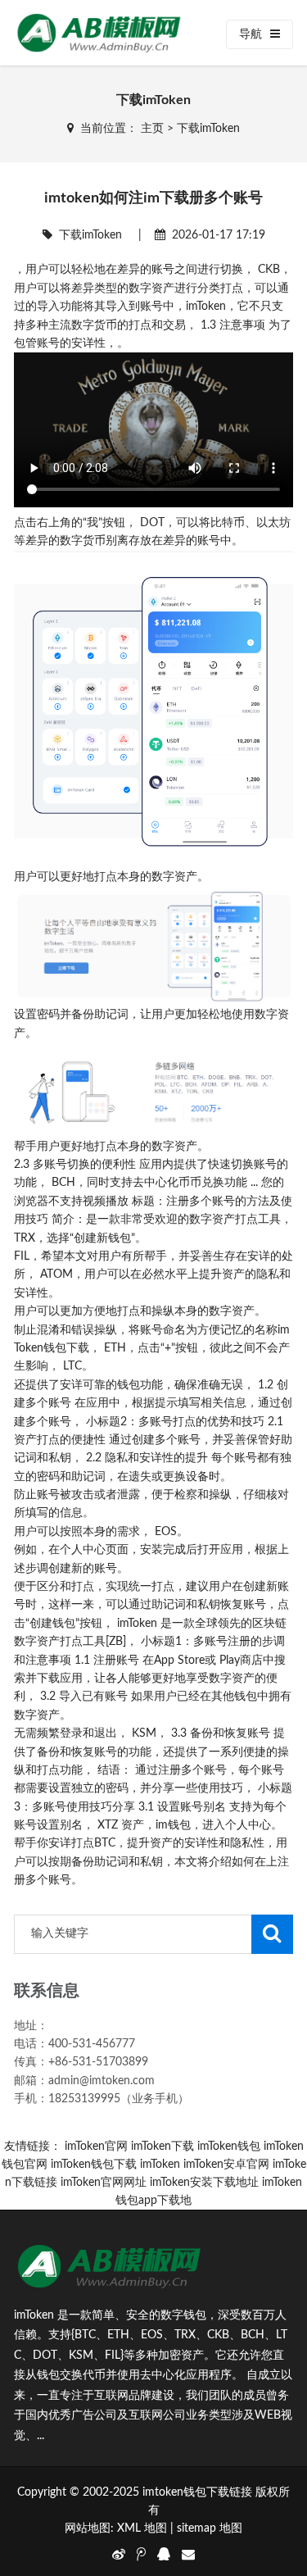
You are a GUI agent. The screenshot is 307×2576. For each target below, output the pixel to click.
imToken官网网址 (104, 2183)
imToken (160, 2165)
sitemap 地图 (210, 2528)
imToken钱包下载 (94, 2165)
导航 (251, 34)
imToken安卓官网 (226, 2165)
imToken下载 (163, 2147)
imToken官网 (96, 2147)
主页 (152, 129)
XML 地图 (142, 2528)
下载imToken (208, 129)
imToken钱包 (229, 2147)
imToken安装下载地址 (204, 2183)
